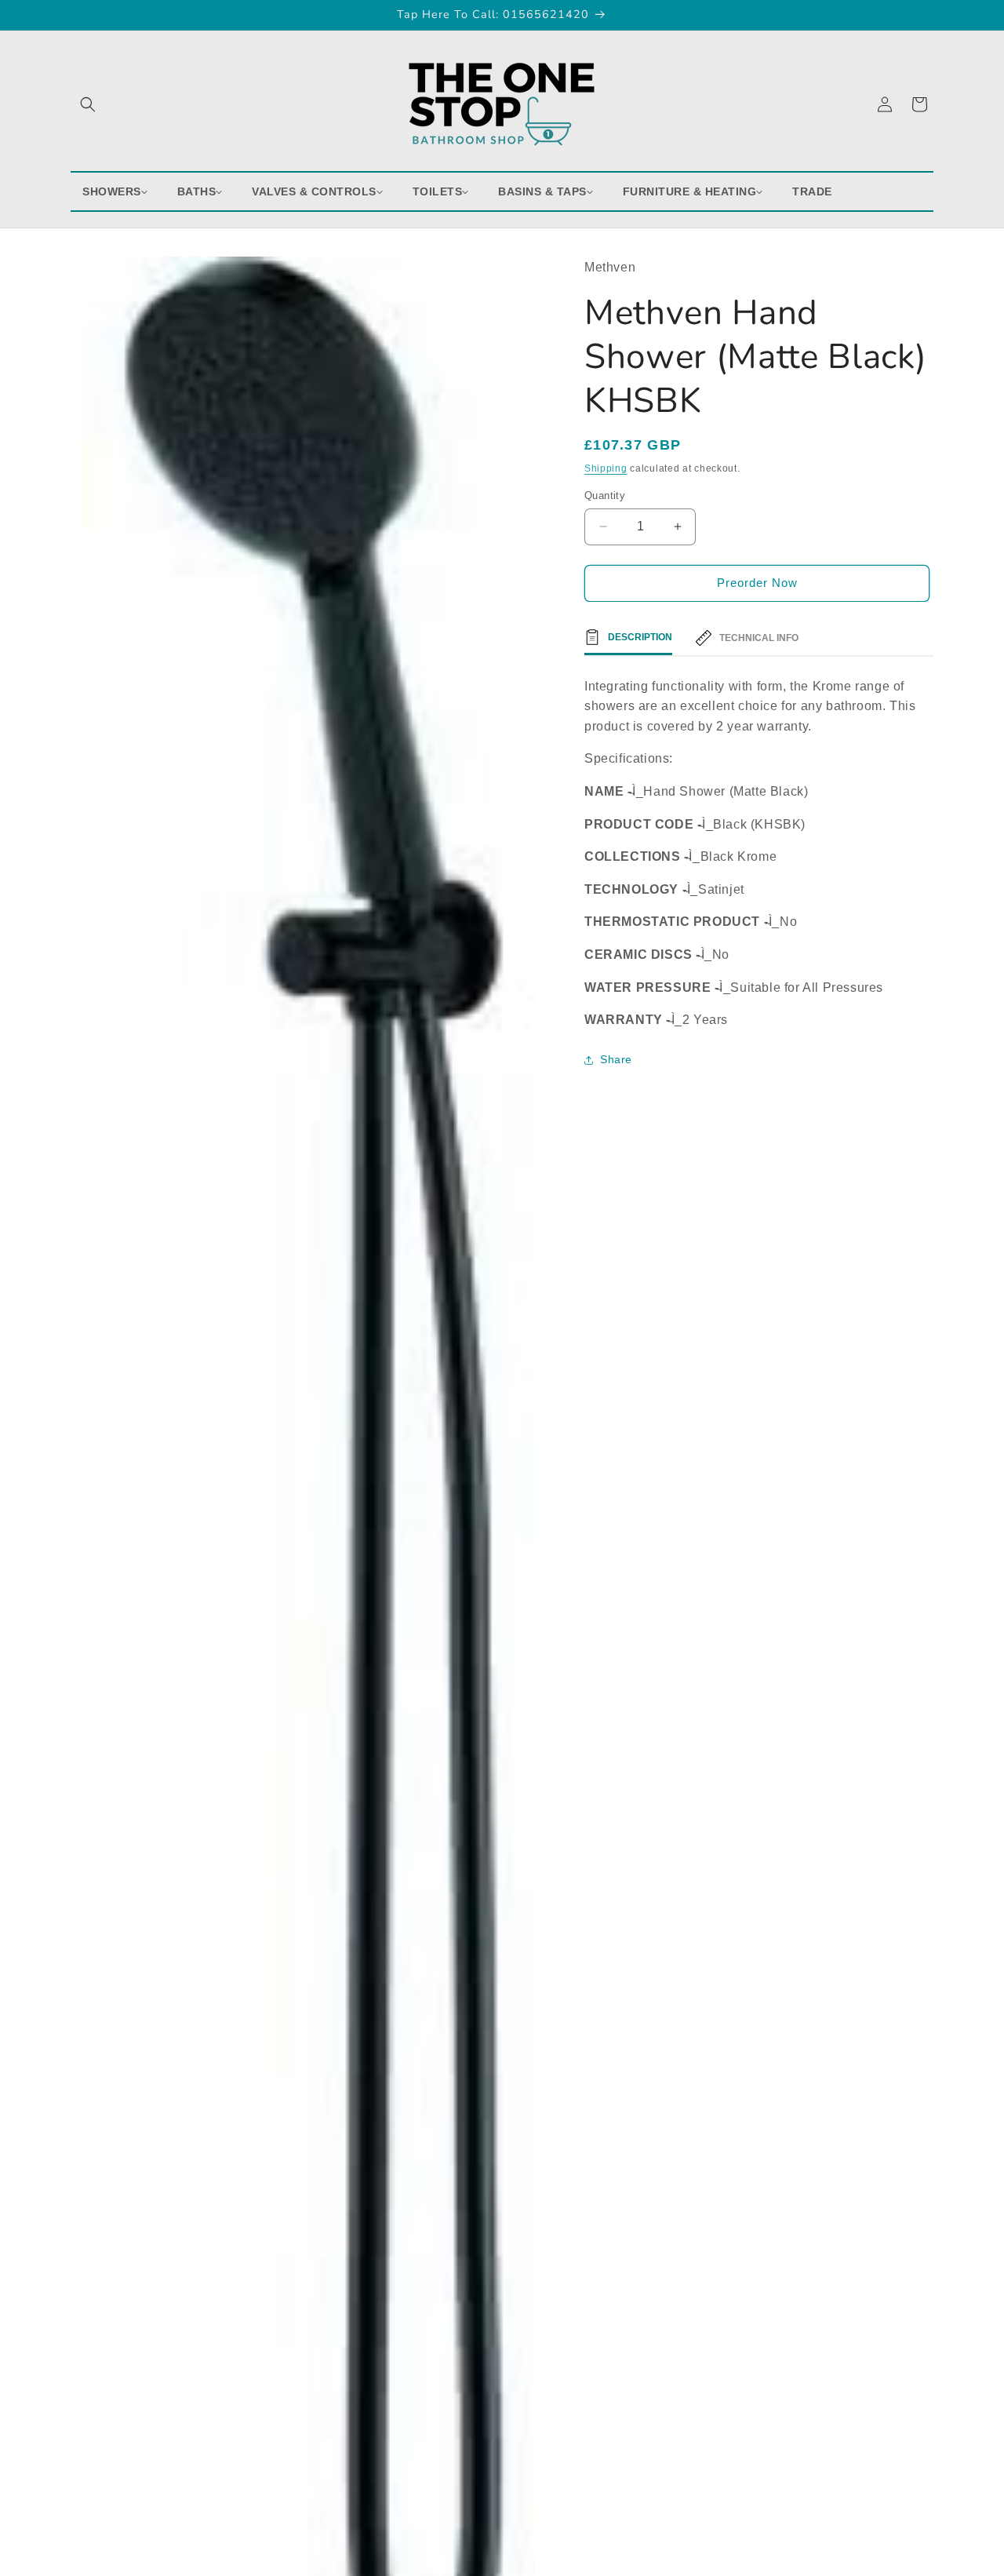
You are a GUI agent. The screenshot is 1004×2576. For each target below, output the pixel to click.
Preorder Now (757, 583)
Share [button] (616, 1059)
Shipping (606, 468)
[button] (88, 104)
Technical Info (759, 638)
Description (640, 637)
